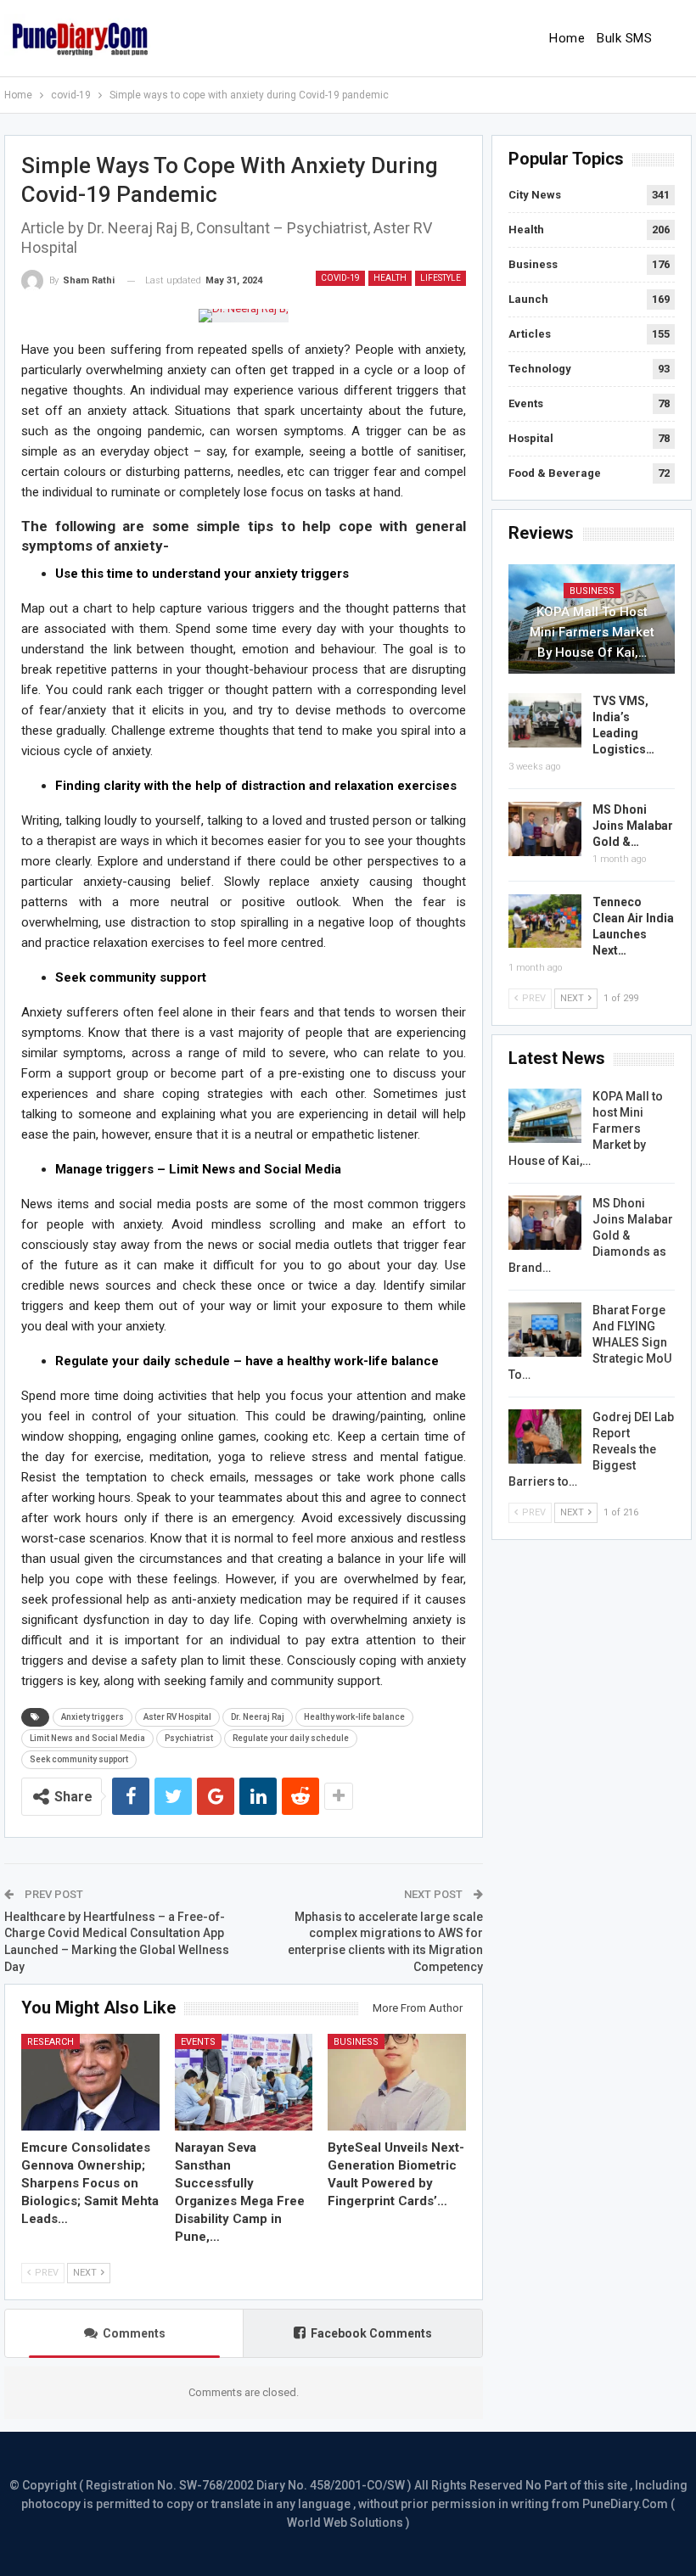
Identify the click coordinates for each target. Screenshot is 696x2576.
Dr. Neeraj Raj (258, 1717)
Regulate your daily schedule (291, 1738)
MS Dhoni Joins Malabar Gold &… (633, 826)
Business (356, 2042)
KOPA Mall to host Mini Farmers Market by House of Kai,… (592, 632)
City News (535, 195)
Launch (528, 299)
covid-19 (340, 278)
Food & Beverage (555, 473)
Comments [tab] (134, 2333)
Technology (540, 369)
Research (51, 2042)
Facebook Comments (371, 2333)
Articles (530, 334)
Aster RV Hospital (177, 1717)
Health (390, 278)
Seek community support (79, 1759)
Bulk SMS (624, 38)
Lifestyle (441, 278)
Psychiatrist (189, 1738)
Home (567, 38)
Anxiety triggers (93, 1717)
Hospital (531, 438)
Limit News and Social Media (87, 1738)
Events (198, 2042)
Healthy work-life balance (354, 1717)
